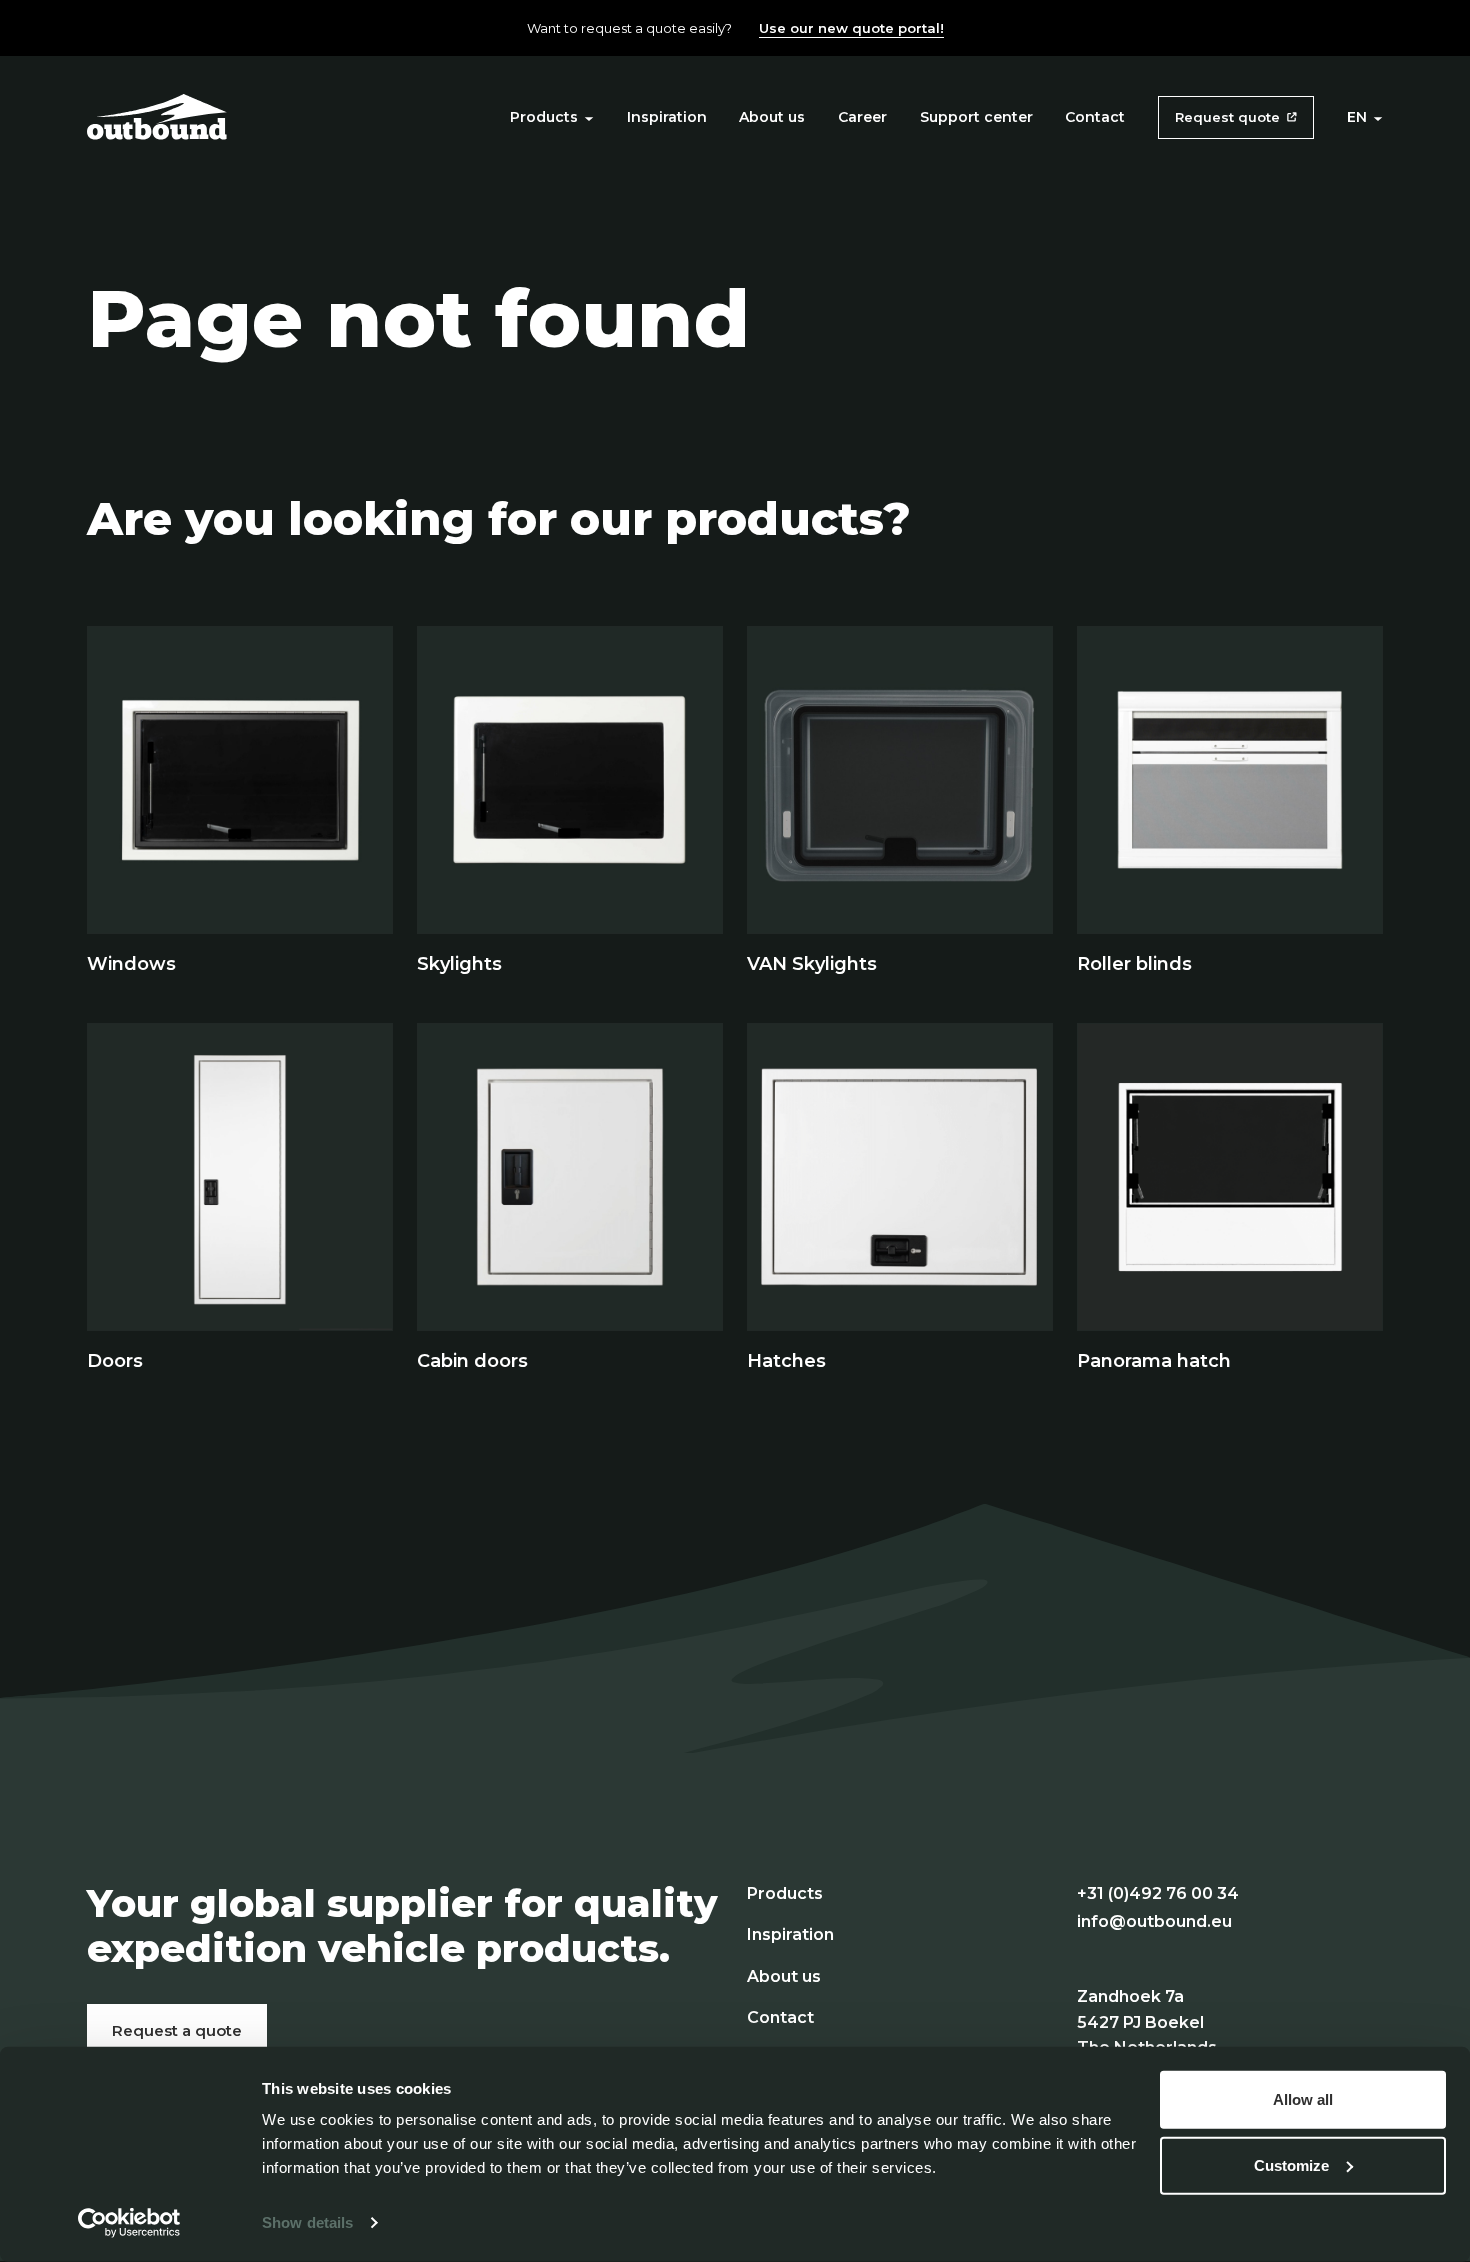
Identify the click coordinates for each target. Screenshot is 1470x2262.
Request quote (1227, 117)
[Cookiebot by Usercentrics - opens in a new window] (129, 2223)
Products (544, 117)
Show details (307, 2222)
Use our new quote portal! (851, 28)
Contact (1095, 117)
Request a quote (177, 2030)
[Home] (157, 115)
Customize (1291, 2164)
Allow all (1303, 2099)
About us (772, 117)
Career (862, 117)
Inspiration (667, 117)
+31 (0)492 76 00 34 (1158, 1893)
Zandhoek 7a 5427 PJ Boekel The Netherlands (1147, 2022)
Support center (976, 117)
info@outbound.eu (1154, 1921)
